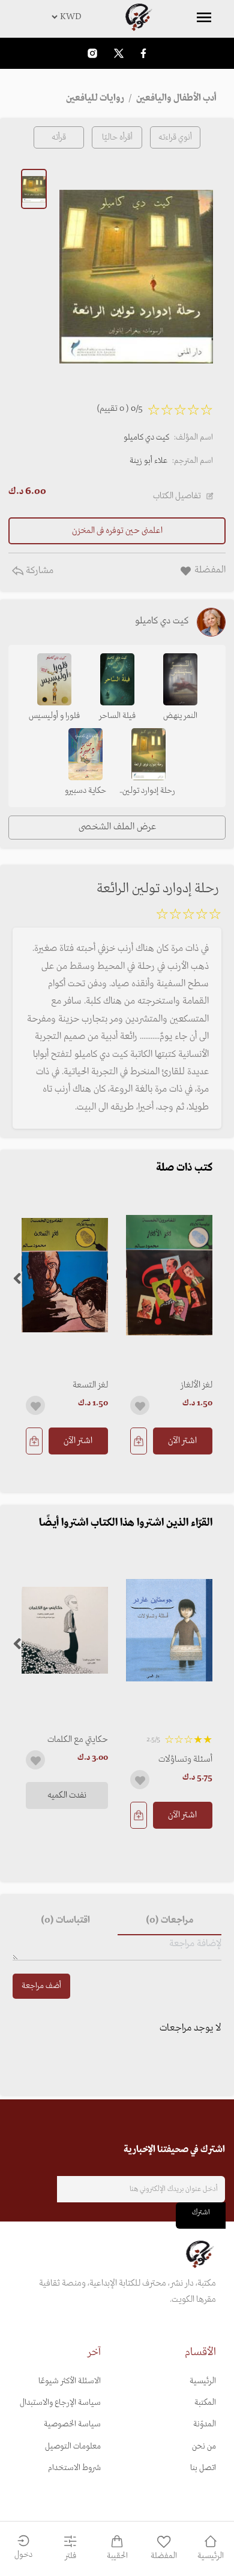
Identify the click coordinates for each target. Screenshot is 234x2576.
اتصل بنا (203, 2468)
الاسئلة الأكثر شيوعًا (70, 2381)
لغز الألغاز (196, 1385)
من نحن (204, 2446)
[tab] (169, 1921)
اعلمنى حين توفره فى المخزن (117, 531)
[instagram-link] (92, 53)
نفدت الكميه (67, 1795)
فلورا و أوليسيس (54, 716)
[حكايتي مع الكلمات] (65, 1630)
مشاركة (38, 571)
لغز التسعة (90, 1385)
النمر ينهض (180, 716)
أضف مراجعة (41, 1986)
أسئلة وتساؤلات (185, 1759)
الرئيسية (203, 2381)
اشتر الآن (182, 1441)
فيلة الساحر (117, 716)
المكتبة (205, 2403)
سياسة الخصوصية (72, 2424)
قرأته (59, 137)
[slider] (188, 916)
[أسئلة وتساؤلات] (169, 1630)
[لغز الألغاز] (169, 1275)
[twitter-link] (119, 53)
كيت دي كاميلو (146, 437)
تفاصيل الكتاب (177, 496)
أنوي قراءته (175, 137)
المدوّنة (205, 2424)
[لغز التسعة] (65, 1275)
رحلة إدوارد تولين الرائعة (149, 792)
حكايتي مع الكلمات (78, 1739)
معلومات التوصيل (73, 2446)
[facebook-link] (143, 53)
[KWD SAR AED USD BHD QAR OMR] (117, 17)
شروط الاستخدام (74, 2468)
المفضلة (164, 2556)
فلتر (70, 2556)
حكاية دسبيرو (85, 791)
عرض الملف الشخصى (117, 827)
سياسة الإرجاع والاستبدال (60, 2403)
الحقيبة (117, 2556)
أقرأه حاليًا (117, 137)
